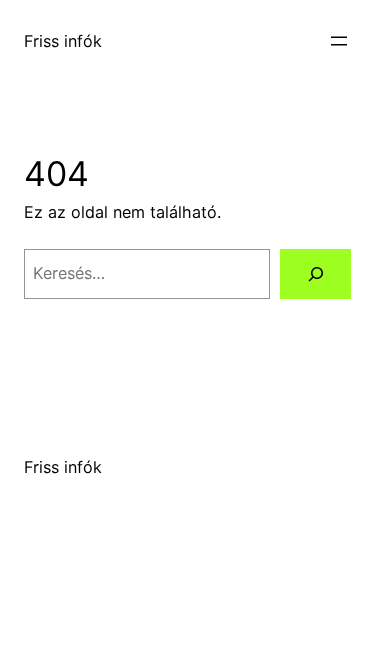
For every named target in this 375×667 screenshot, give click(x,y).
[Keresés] (315, 274)
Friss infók (63, 41)
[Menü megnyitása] (339, 41)
